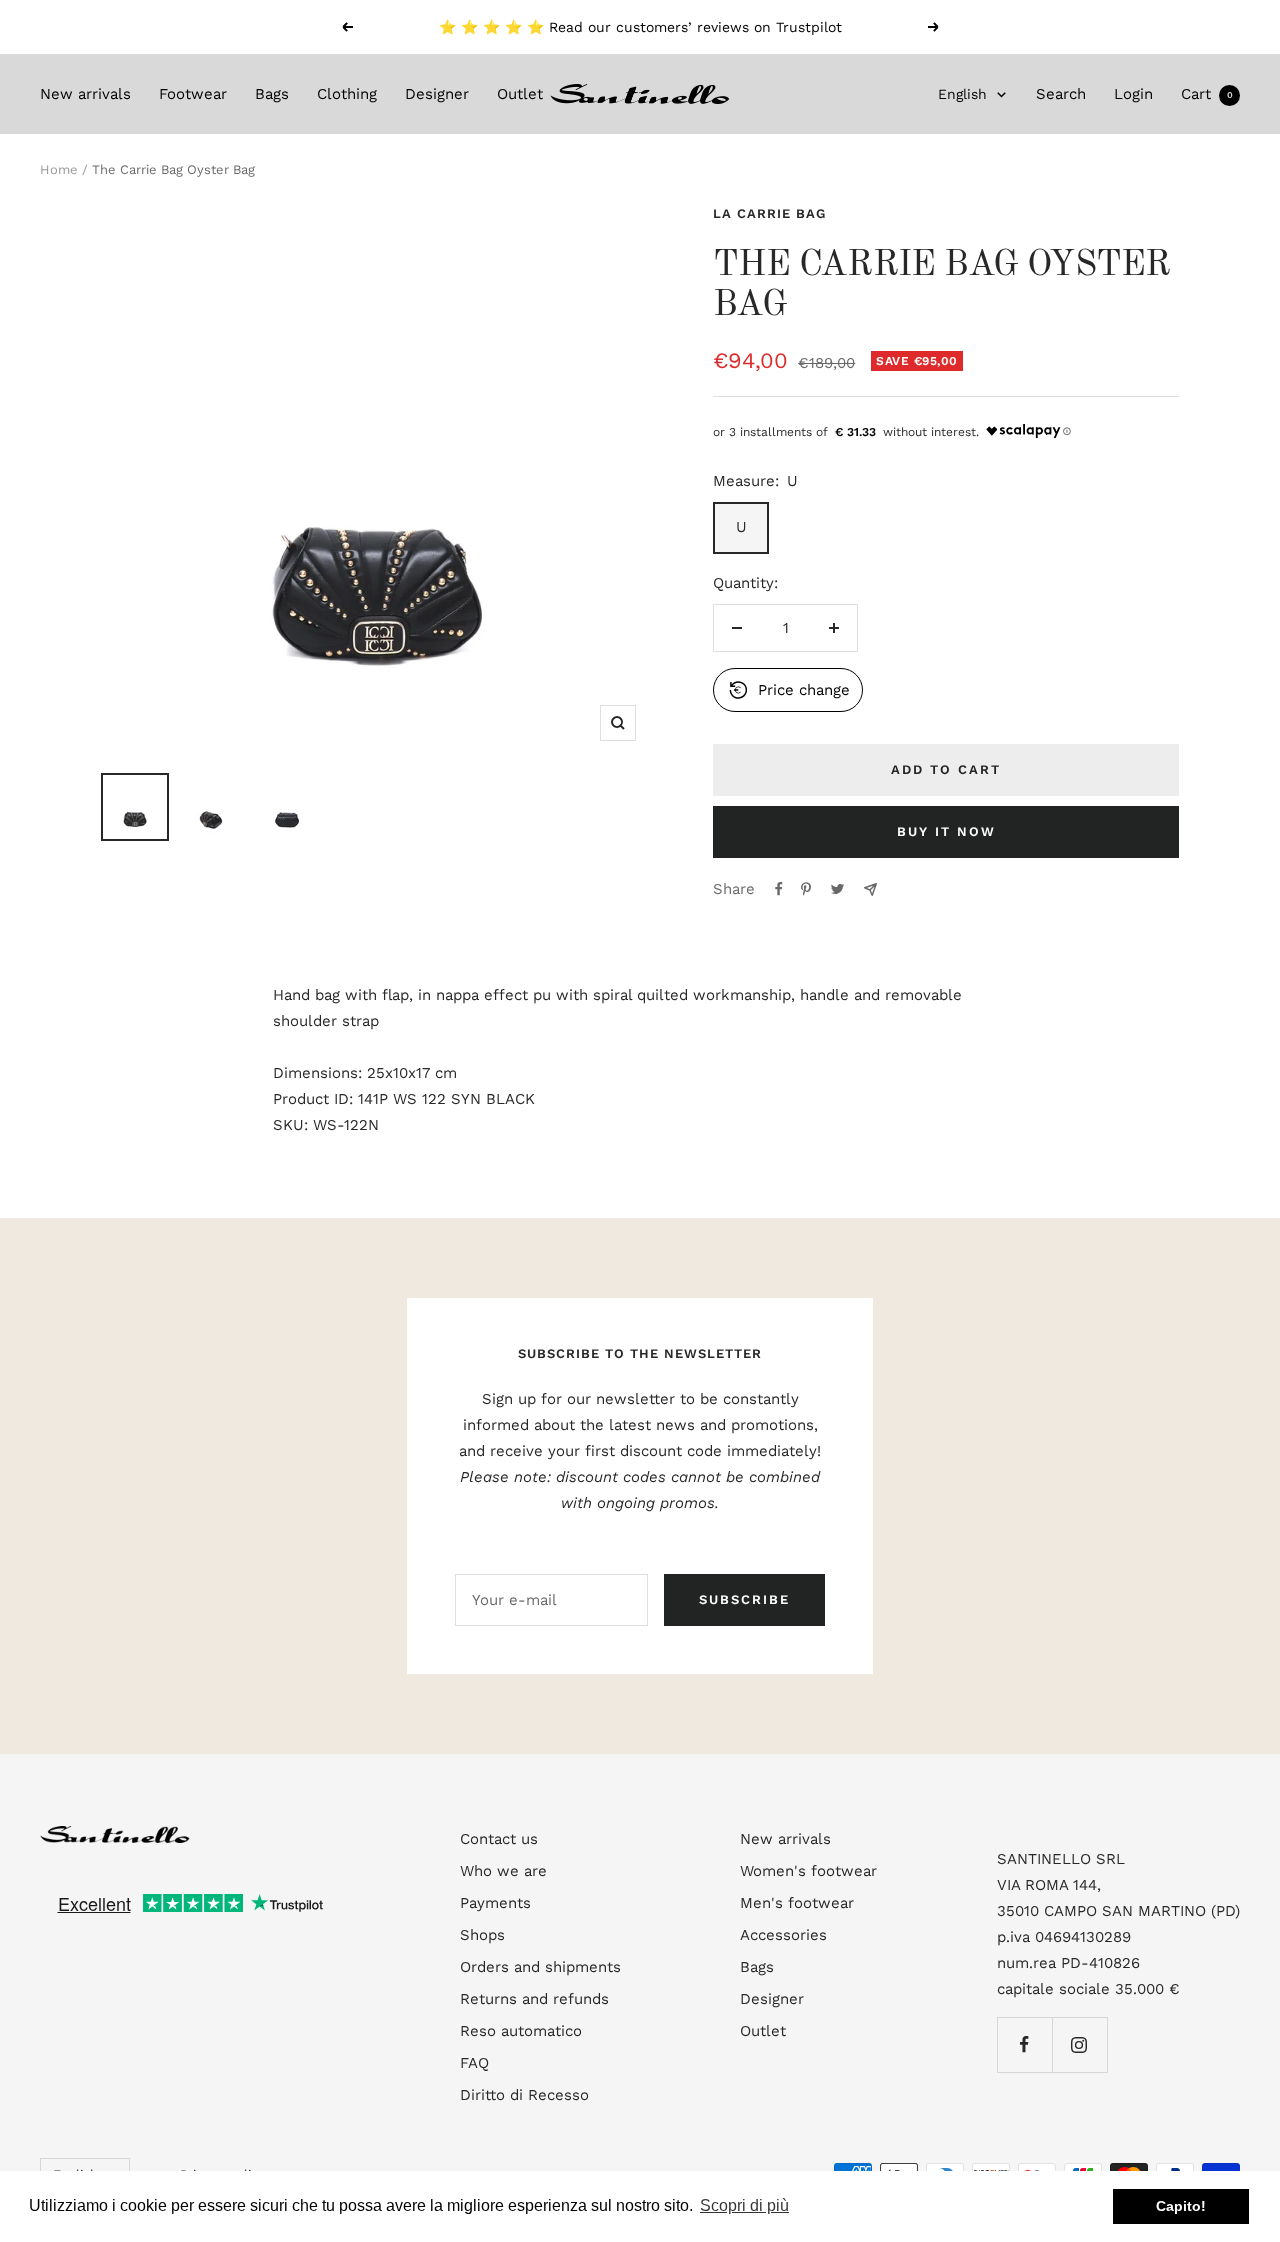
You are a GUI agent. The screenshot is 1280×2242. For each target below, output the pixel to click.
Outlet (520, 94)
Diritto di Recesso (524, 2095)
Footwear (193, 94)
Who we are (503, 1871)
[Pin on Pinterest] (806, 889)
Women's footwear (808, 1871)
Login (1133, 94)
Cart (1207, 94)
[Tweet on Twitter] (837, 889)
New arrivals (85, 94)
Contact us (499, 1839)
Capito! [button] (1181, 2206)
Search (1061, 94)
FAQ (474, 2063)
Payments (495, 1903)
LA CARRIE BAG (769, 213)
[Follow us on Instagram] (1079, 2044)
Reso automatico (521, 2031)
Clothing (347, 94)
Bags (272, 94)
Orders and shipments (540, 1967)
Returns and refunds (534, 1999)
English (962, 94)
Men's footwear (797, 1903)
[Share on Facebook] (779, 889)
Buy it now (946, 831)
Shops (482, 1935)
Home (59, 169)
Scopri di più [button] (744, 2205)
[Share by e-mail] (870, 889)
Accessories (783, 1935)
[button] (788, 690)
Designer (437, 94)
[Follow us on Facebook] (1024, 2044)
